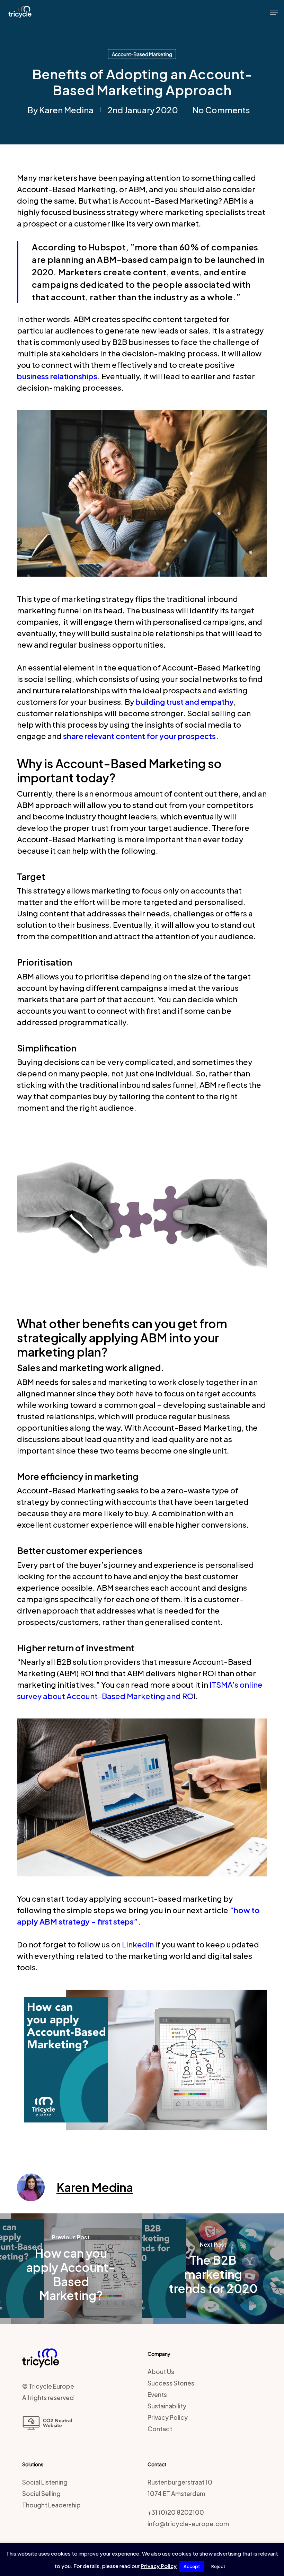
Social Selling (41, 2494)
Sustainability (167, 2406)
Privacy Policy (168, 2417)
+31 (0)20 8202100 (176, 2512)
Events (157, 2395)
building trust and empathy (185, 702)
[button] (274, 12)
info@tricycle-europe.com (188, 2524)
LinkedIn (138, 1944)
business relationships (57, 376)
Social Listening (45, 2482)
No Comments (221, 110)
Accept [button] (192, 2566)
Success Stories (171, 2383)
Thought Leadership (51, 2505)
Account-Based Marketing (142, 54)
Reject (218, 2566)
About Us (161, 2372)
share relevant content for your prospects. (141, 736)
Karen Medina (66, 110)
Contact (160, 2429)
